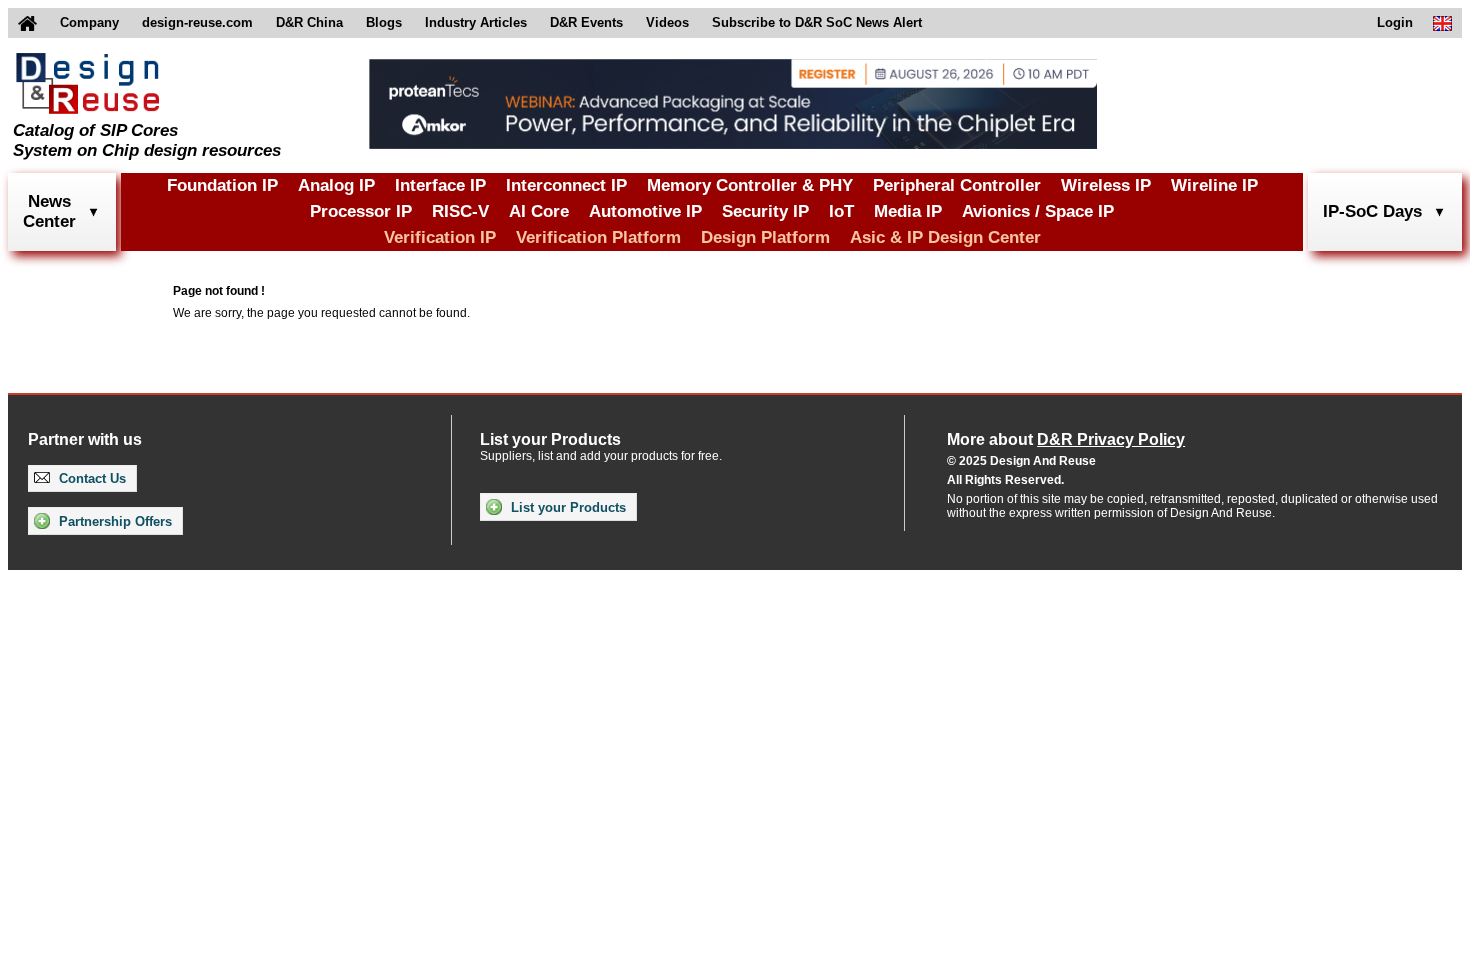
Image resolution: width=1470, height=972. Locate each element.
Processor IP (361, 211)
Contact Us (90, 478)
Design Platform (765, 237)
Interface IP (440, 185)
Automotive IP (645, 211)
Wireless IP (1106, 185)
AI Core (539, 211)
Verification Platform (598, 237)
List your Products (566, 507)
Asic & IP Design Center (945, 237)
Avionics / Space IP (1038, 211)
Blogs (384, 22)
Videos (667, 22)
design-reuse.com (197, 22)
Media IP (908, 211)
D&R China (309, 22)
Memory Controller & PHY (750, 185)
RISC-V (460, 211)
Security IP (765, 211)
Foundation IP (222, 185)
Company (89, 22)
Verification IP (440, 237)
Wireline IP (1214, 185)
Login (1395, 22)
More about (1066, 439)
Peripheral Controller (957, 185)
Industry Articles (476, 22)
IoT (841, 211)
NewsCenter (49, 211)
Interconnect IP (566, 185)
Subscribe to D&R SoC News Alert (817, 22)
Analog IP (336, 185)
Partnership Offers (113, 521)
